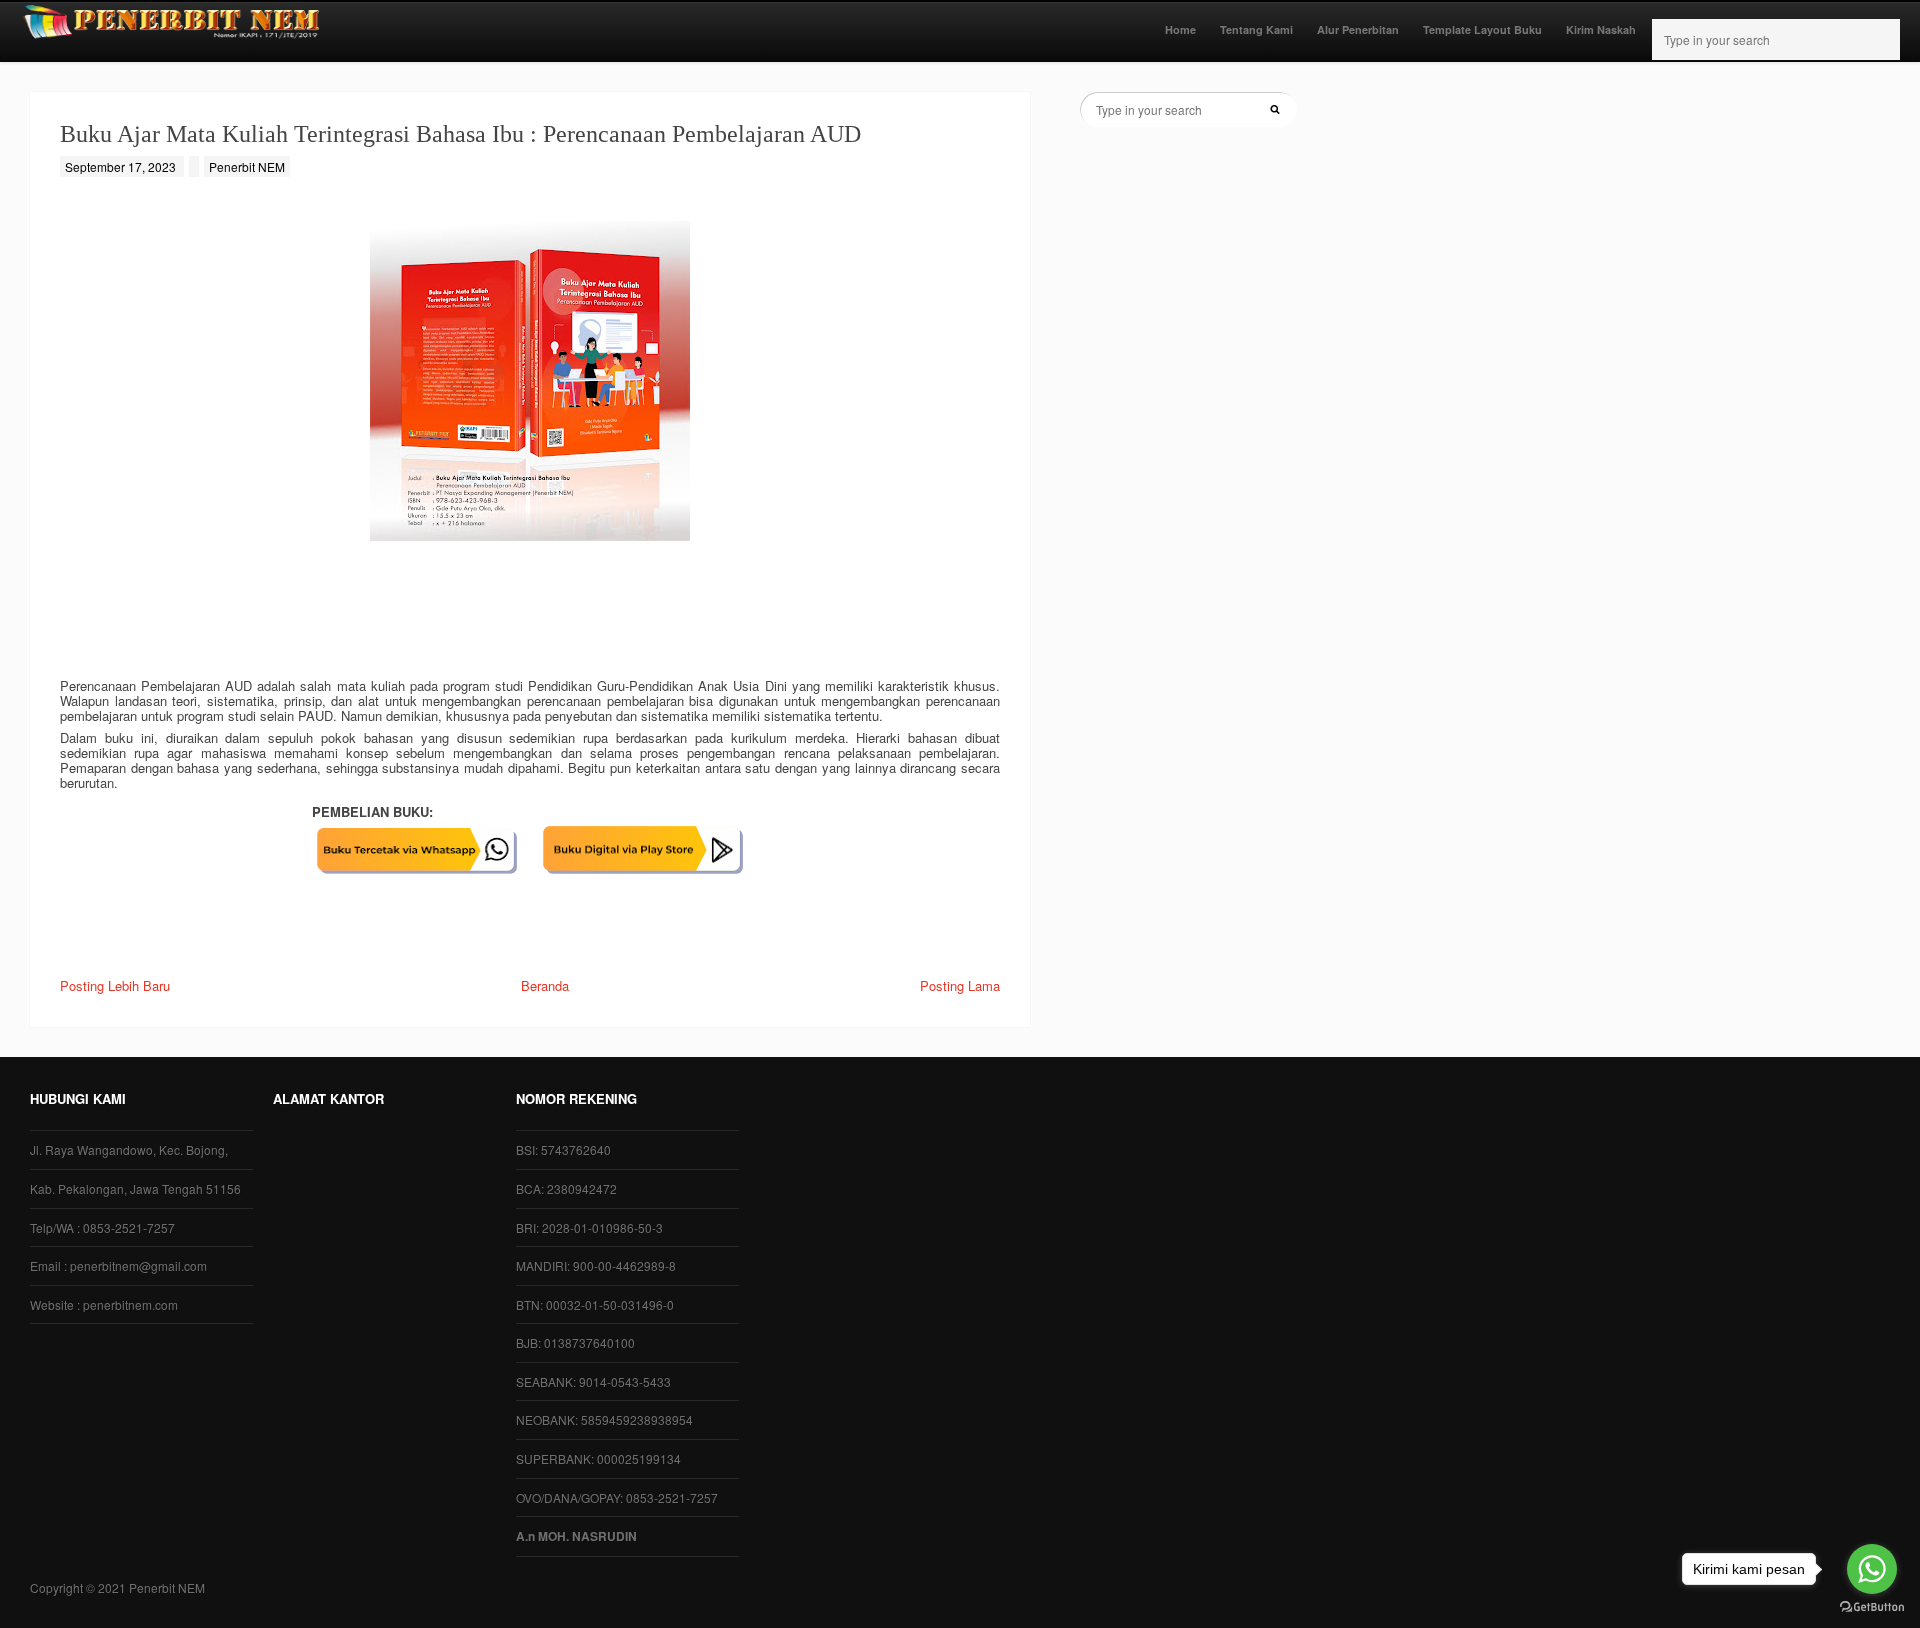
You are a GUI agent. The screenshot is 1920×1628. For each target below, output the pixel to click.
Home (1180, 29)
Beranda (545, 985)
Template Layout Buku (1482, 29)
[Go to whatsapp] (1872, 1569)
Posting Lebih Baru (115, 985)
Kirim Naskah (1601, 29)
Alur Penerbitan (1358, 29)
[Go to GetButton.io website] (1872, 1607)
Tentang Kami (1256, 29)
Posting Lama (960, 985)
